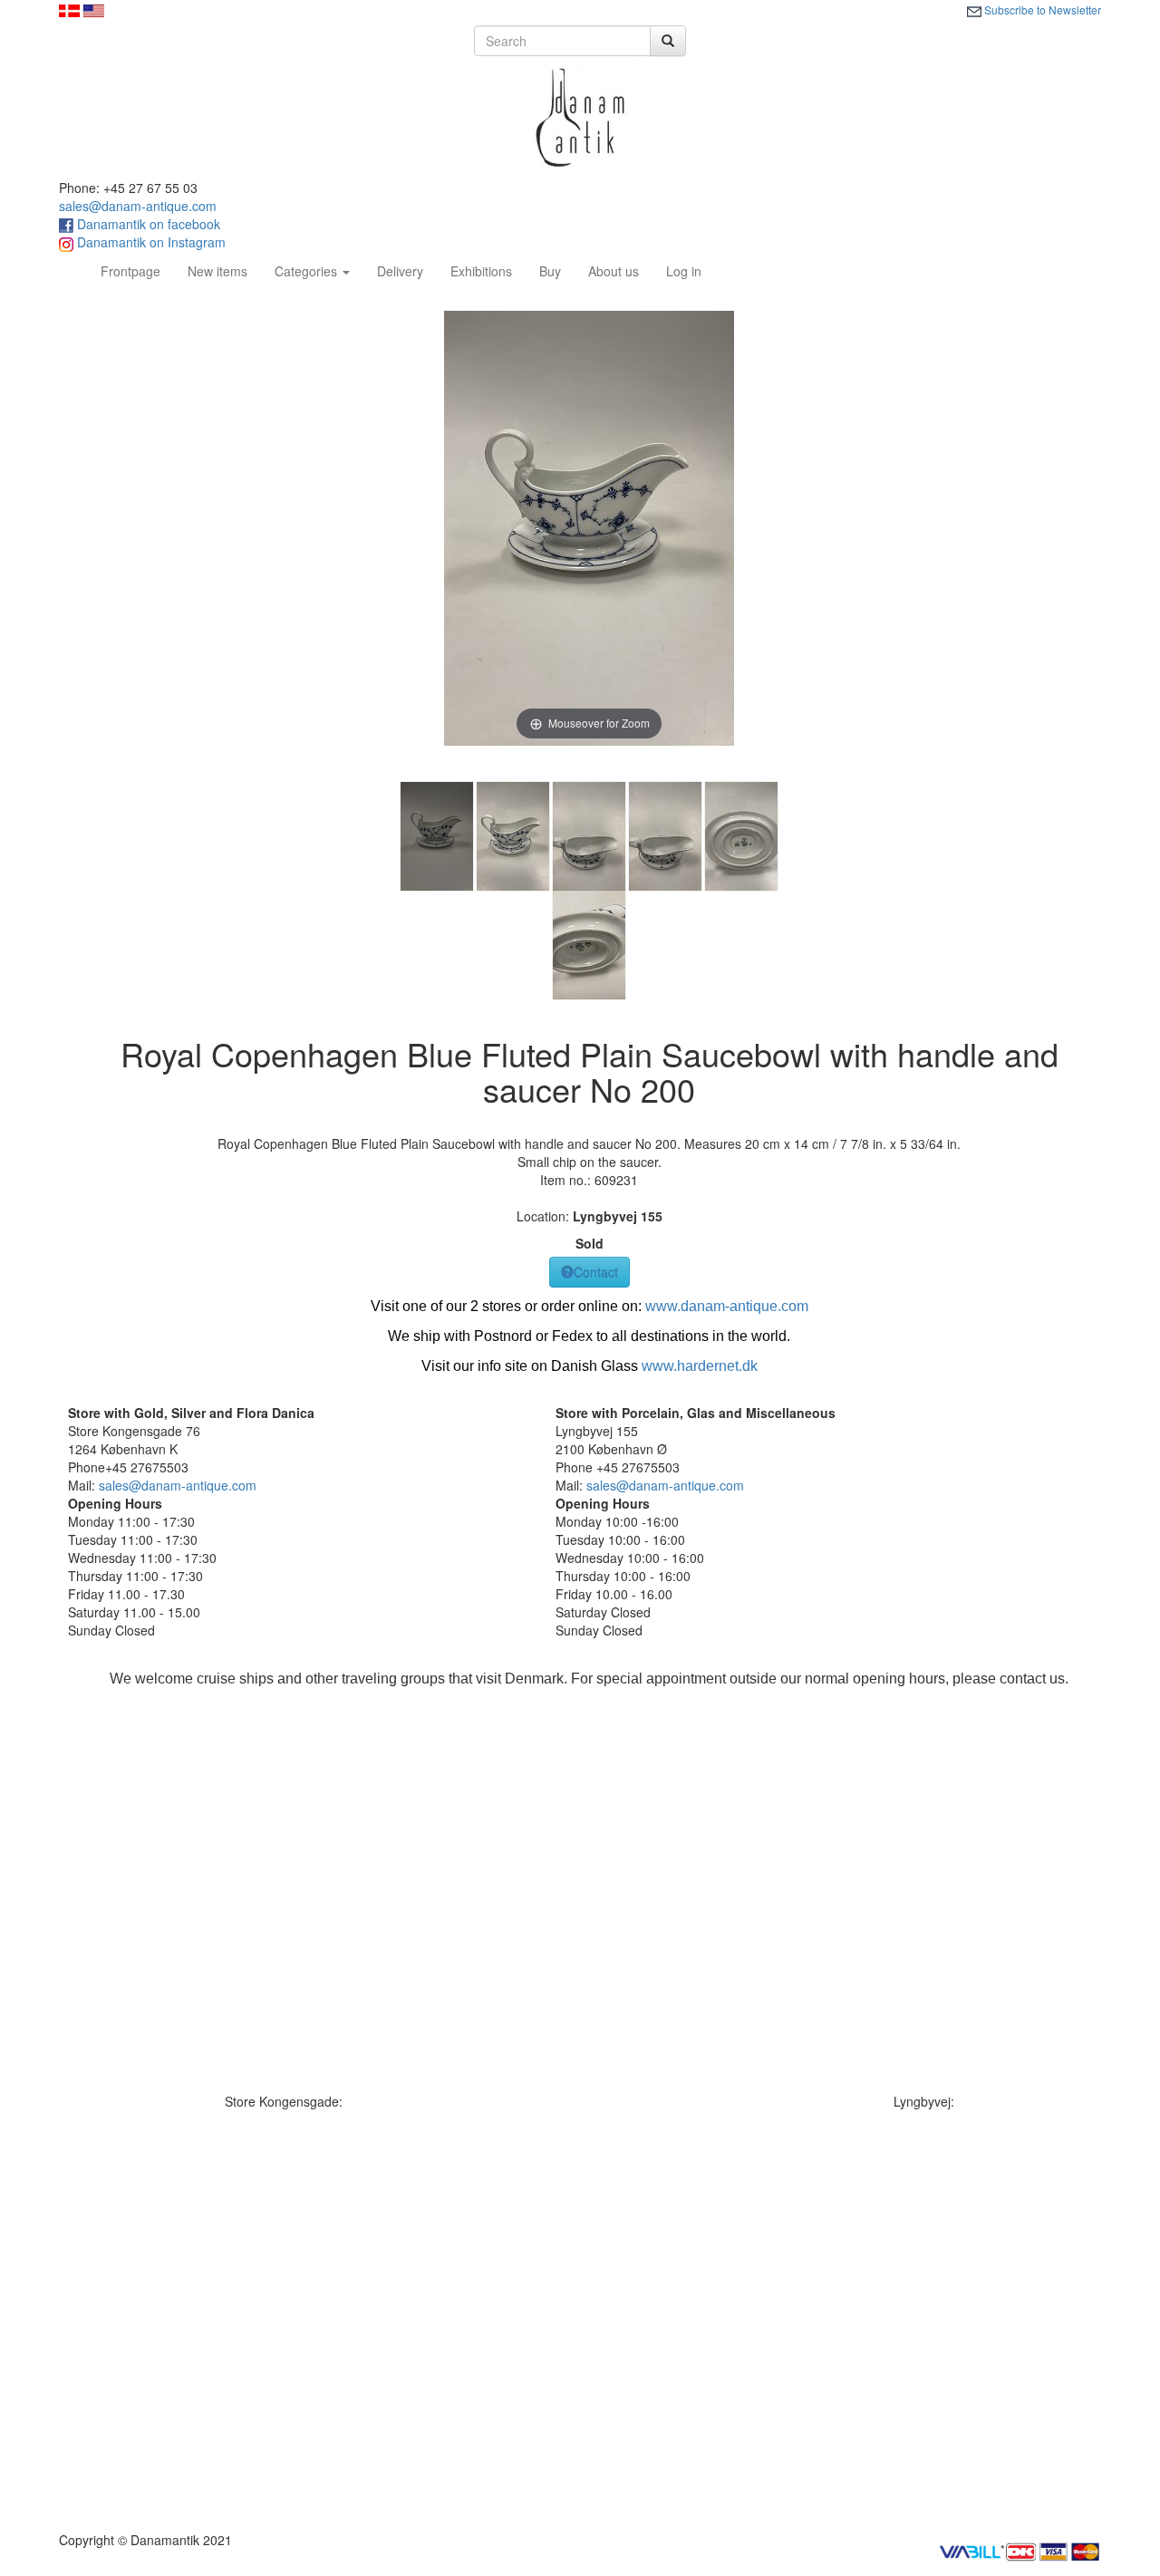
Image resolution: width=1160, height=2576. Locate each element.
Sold (590, 1243)
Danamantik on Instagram (150, 242)
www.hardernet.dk (700, 1366)
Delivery (400, 271)
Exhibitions (481, 271)
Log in (684, 271)
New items (217, 271)
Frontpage (137, 270)
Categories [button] (308, 271)
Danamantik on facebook (147, 224)
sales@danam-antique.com (138, 206)
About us (614, 271)
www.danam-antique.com (727, 1306)
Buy (550, 271)
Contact (596, 1272)
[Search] (668, 41)
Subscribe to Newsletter (1041, 10)
